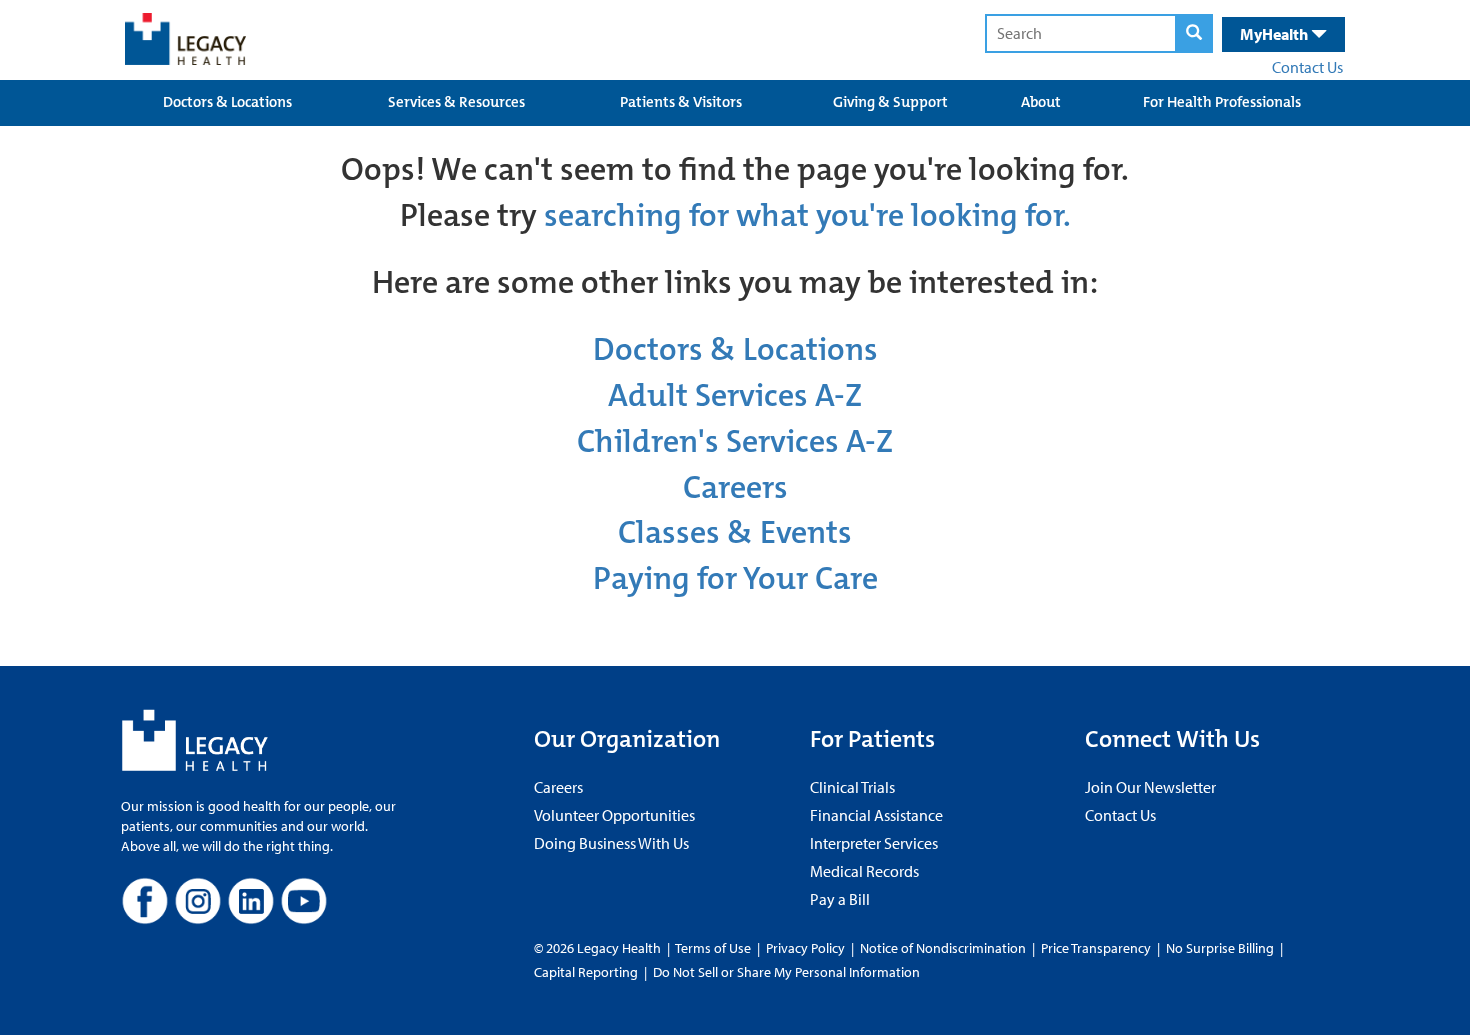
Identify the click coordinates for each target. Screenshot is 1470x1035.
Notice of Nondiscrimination (943, 948)
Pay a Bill (840, 899)
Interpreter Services (874, 843)
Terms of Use (714, 948)
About (1041, 102)
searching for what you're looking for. (807, 215)
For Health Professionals (1222, 102)
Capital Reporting (586, 972)
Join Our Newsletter (1150, 787)
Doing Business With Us (611, 843)
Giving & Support (890, 102)
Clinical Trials (852, 787)
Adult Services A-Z (735, 395)
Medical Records (864, 871)
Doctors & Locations (227, 102)
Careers (735, 487)
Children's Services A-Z (735, 441)
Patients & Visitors (681, 102)
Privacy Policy (805, 948)
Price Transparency (1096, 948)
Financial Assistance (876, 815)
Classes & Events (735, 532)
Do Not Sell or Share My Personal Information (786, 972)
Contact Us (1307, 67)
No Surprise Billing (1220, 948)
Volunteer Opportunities (614, 815)
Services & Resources (456, 102)
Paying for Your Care (735, 578)
